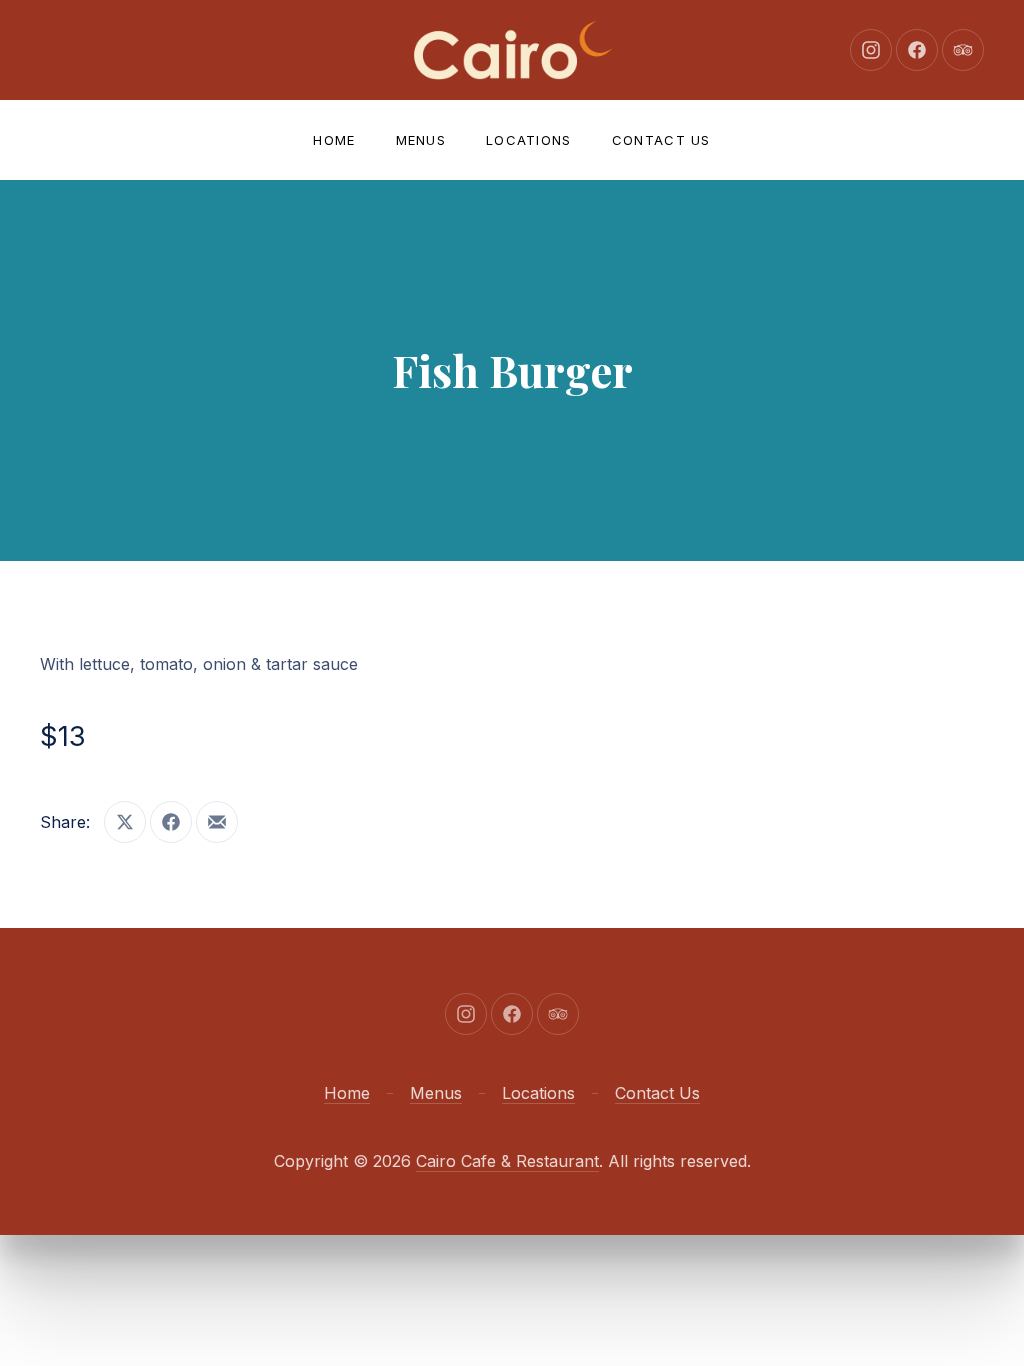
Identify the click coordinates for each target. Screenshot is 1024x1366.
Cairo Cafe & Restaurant (507, 1161)
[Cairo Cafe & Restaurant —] (512, 50)
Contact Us (661, 140)
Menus (421, 140)
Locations (529, 140)
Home (334, 140)
